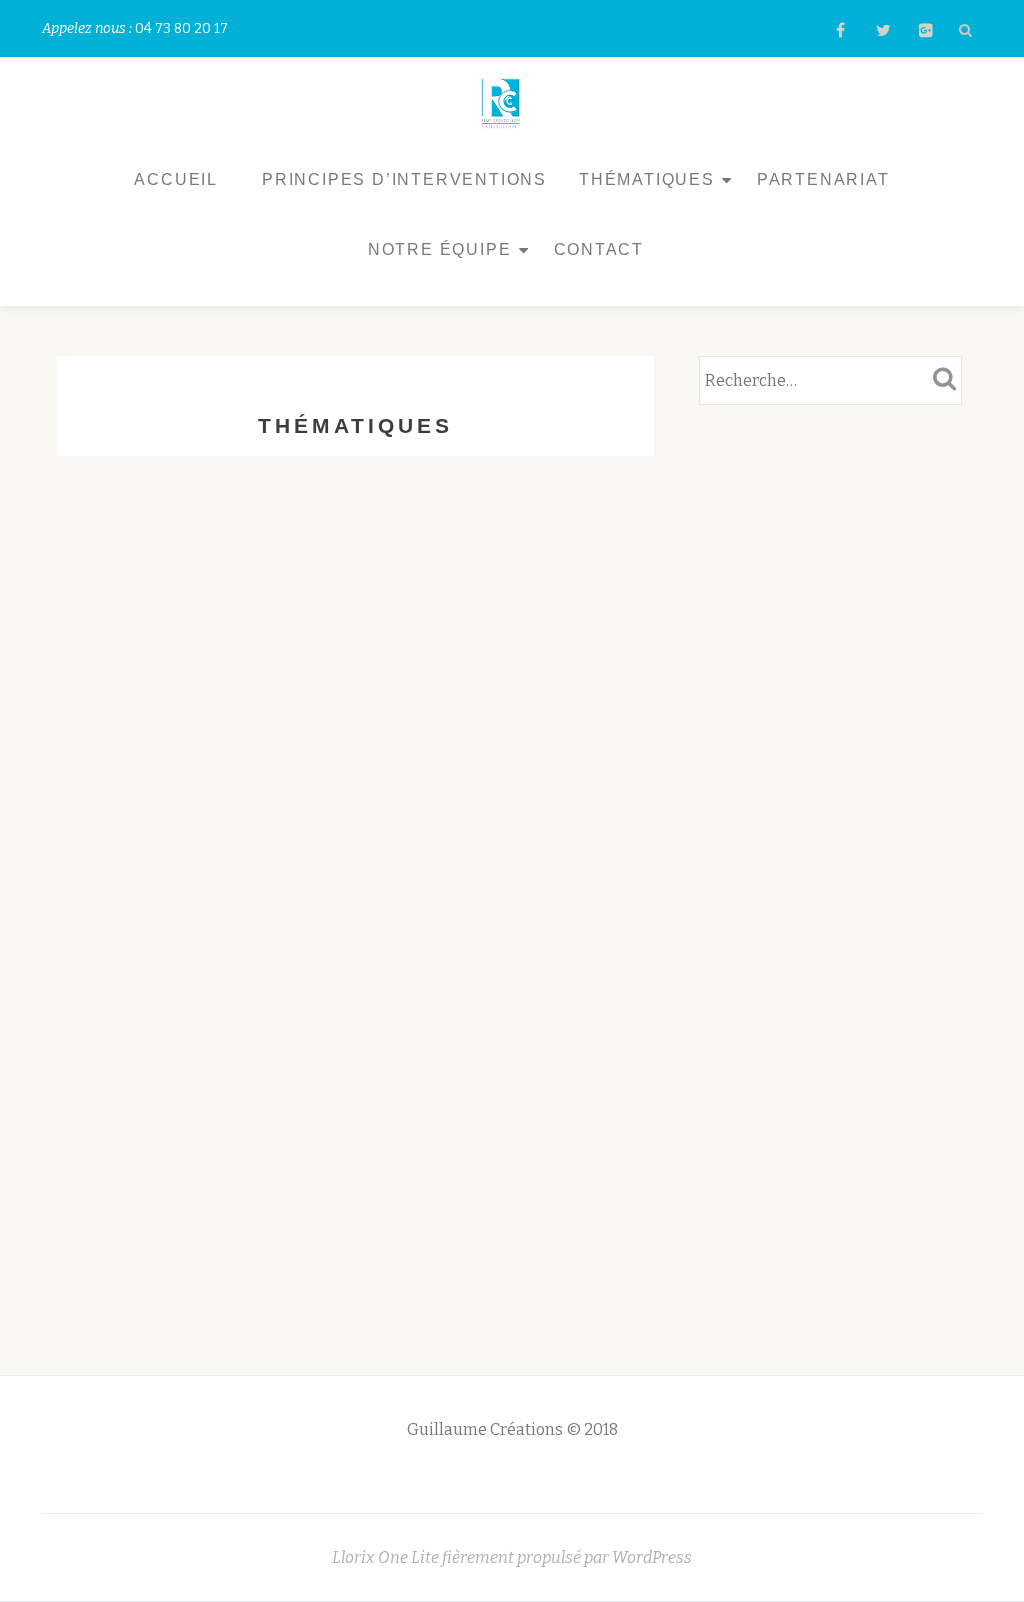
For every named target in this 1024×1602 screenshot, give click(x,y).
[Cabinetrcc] (504, 102)
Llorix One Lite (387, 1557)
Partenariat (823, 179)
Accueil (176, 179)
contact (599, 249)
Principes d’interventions (404, 179)
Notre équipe (440, 249)
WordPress (652, 1557)
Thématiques (647, 179)
